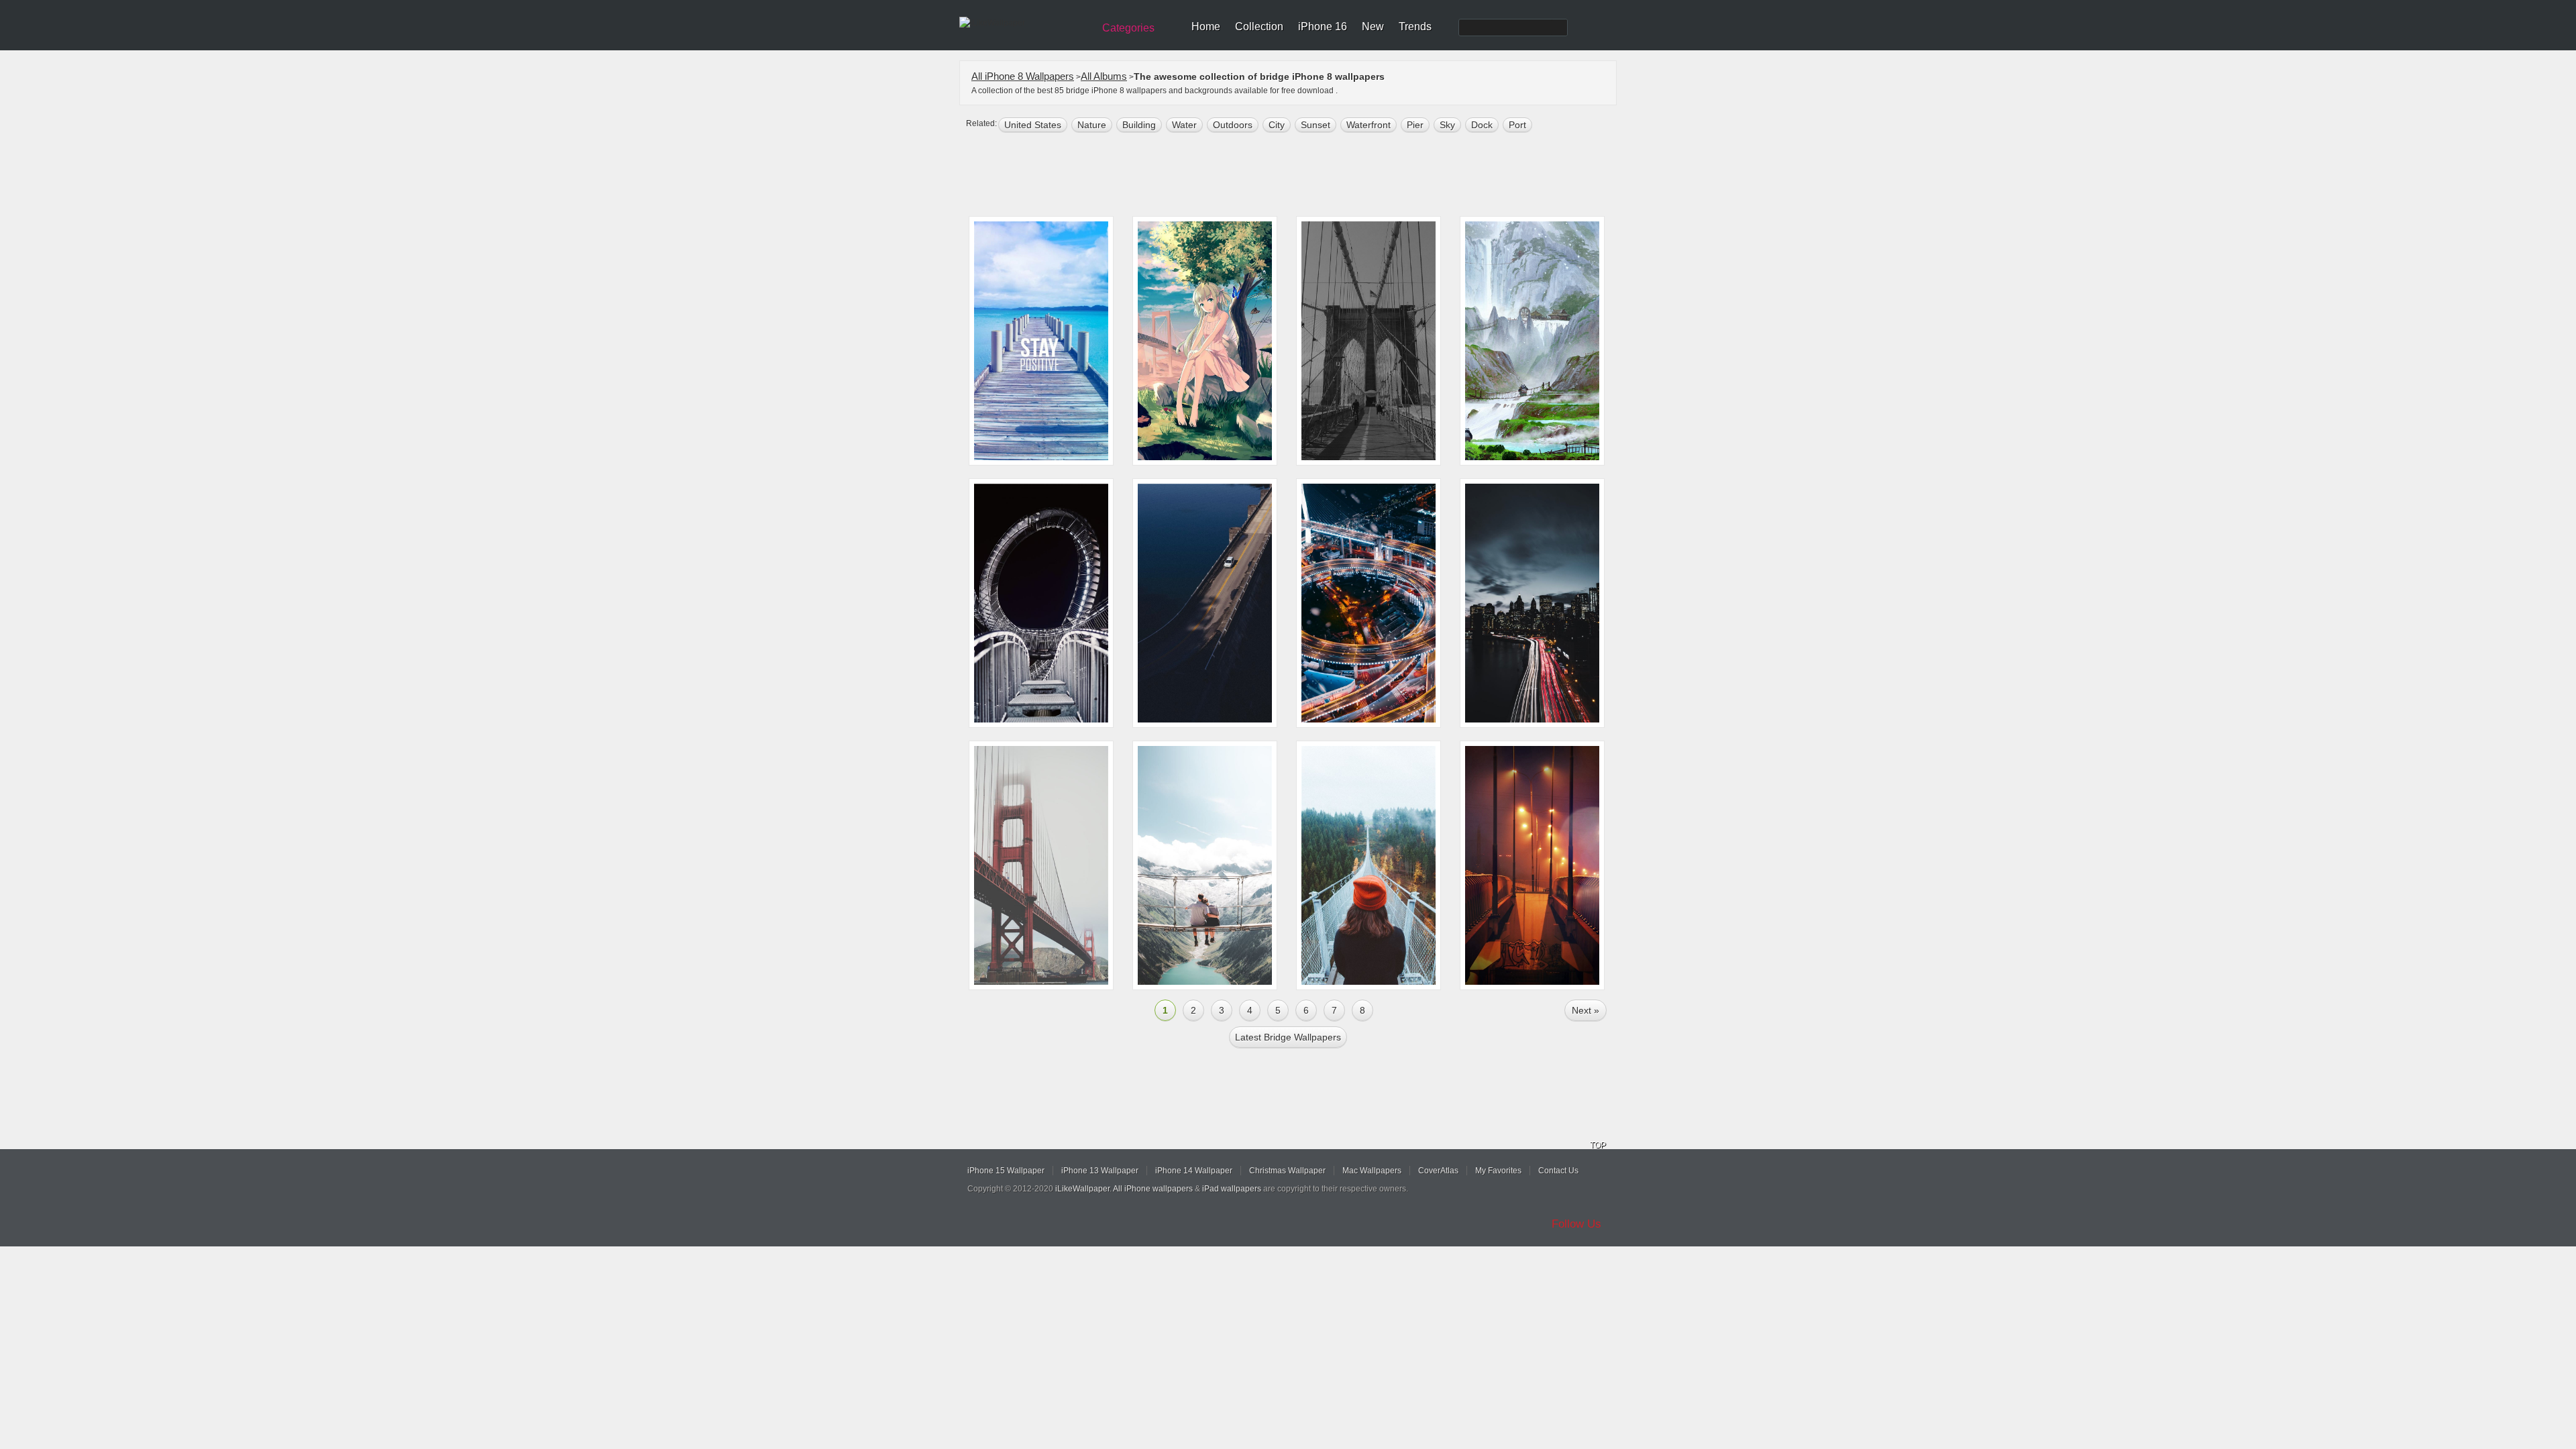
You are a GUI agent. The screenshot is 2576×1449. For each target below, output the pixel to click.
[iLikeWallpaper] (1025, 23)
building (1139, 125)
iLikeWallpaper (1082, 1189)
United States (1033, 125)
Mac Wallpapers (1372, 1171)
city (1277, 125)
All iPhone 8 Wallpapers (1023, 76)
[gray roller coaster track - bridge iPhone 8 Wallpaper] (1041, 603)
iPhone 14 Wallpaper (1194, 1171)
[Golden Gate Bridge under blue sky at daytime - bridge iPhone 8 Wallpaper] (1041, 865)
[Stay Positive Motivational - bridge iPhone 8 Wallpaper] (1041, 341)
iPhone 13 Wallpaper (1100, 1171)
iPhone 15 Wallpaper (1006, 1171)
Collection (1259, 26)
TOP (1598, 1145)
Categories (1128, 28)
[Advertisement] (1297, 176)
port (1517, 125)
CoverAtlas (1438, 1171)
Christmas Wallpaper (1287, 1171)
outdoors (1233, 125)
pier (1415, 125)
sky (1447, 125)
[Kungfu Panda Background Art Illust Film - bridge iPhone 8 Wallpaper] (1532, 341)
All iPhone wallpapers (1153, 1189)
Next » (1586, 1010)
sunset (1316, 125)
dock (1482, 125)
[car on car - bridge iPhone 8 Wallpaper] (1205, 603)
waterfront (1368, 125)
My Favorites (1498, 1171)
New (1373, 26)
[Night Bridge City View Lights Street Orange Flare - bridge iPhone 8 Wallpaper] (1532, 865)
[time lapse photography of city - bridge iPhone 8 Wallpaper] (1532, 603)
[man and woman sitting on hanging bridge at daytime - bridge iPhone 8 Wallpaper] (1205, 865)
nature (1092, 125)
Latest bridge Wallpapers (1288, 1037)
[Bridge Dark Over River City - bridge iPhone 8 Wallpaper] (1368, 341)
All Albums (1104, 76)
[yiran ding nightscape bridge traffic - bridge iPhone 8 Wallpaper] (1368, 603)
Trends (1415, 26)
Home (1206, 26)
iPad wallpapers (1232, 1189)
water (1184, 125)
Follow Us (1576, 1224)
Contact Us (1558, 1171)
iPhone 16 (1323, 26)
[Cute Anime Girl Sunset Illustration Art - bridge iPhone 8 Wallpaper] (1205, 341)
